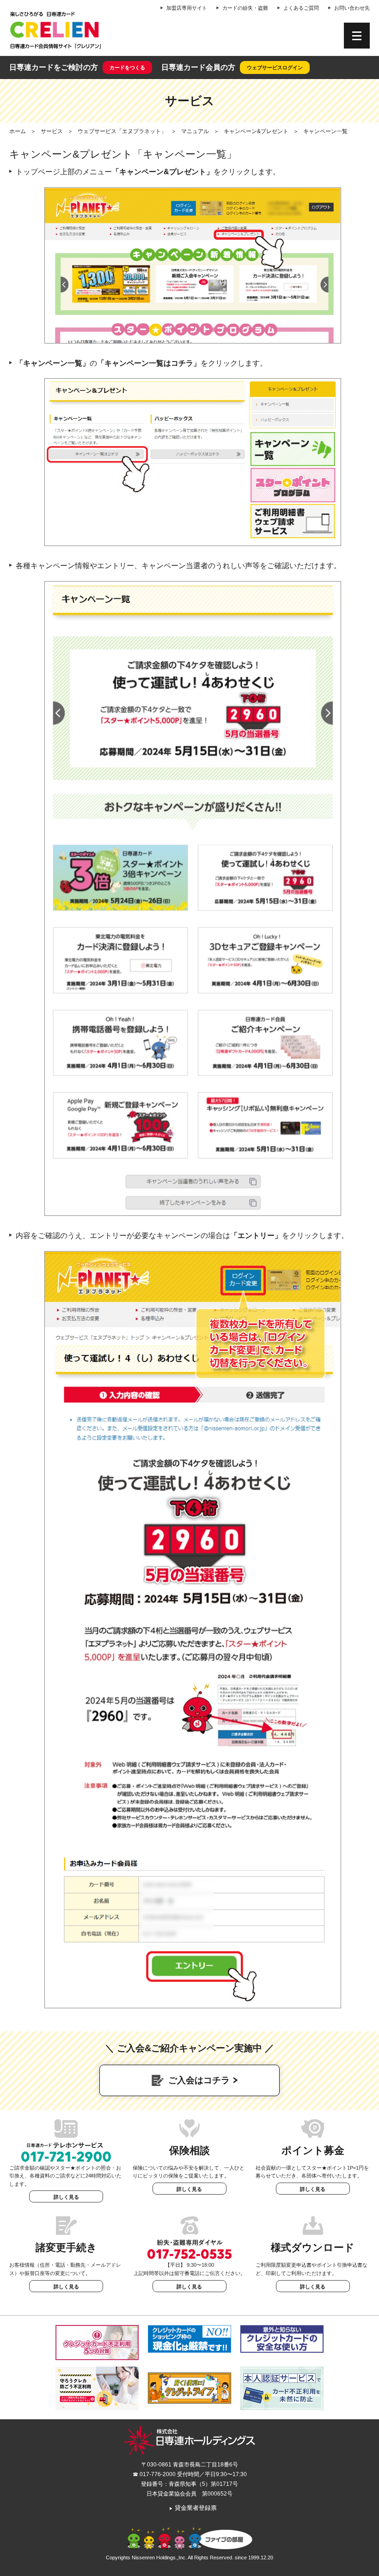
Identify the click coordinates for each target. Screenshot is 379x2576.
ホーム (18, 131)
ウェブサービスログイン (275, 67)
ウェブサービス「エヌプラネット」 (122, 131)
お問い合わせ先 (352, 8)
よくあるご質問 (301, 8)
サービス (52, 131)
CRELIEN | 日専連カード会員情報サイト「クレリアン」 (55, 30)
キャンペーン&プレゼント (256, 131)
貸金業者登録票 (193, 2508)
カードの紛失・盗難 (245, 8)
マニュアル (195, 131)
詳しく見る (66, 2197)
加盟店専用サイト (187, 8)
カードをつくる (127, 67)
